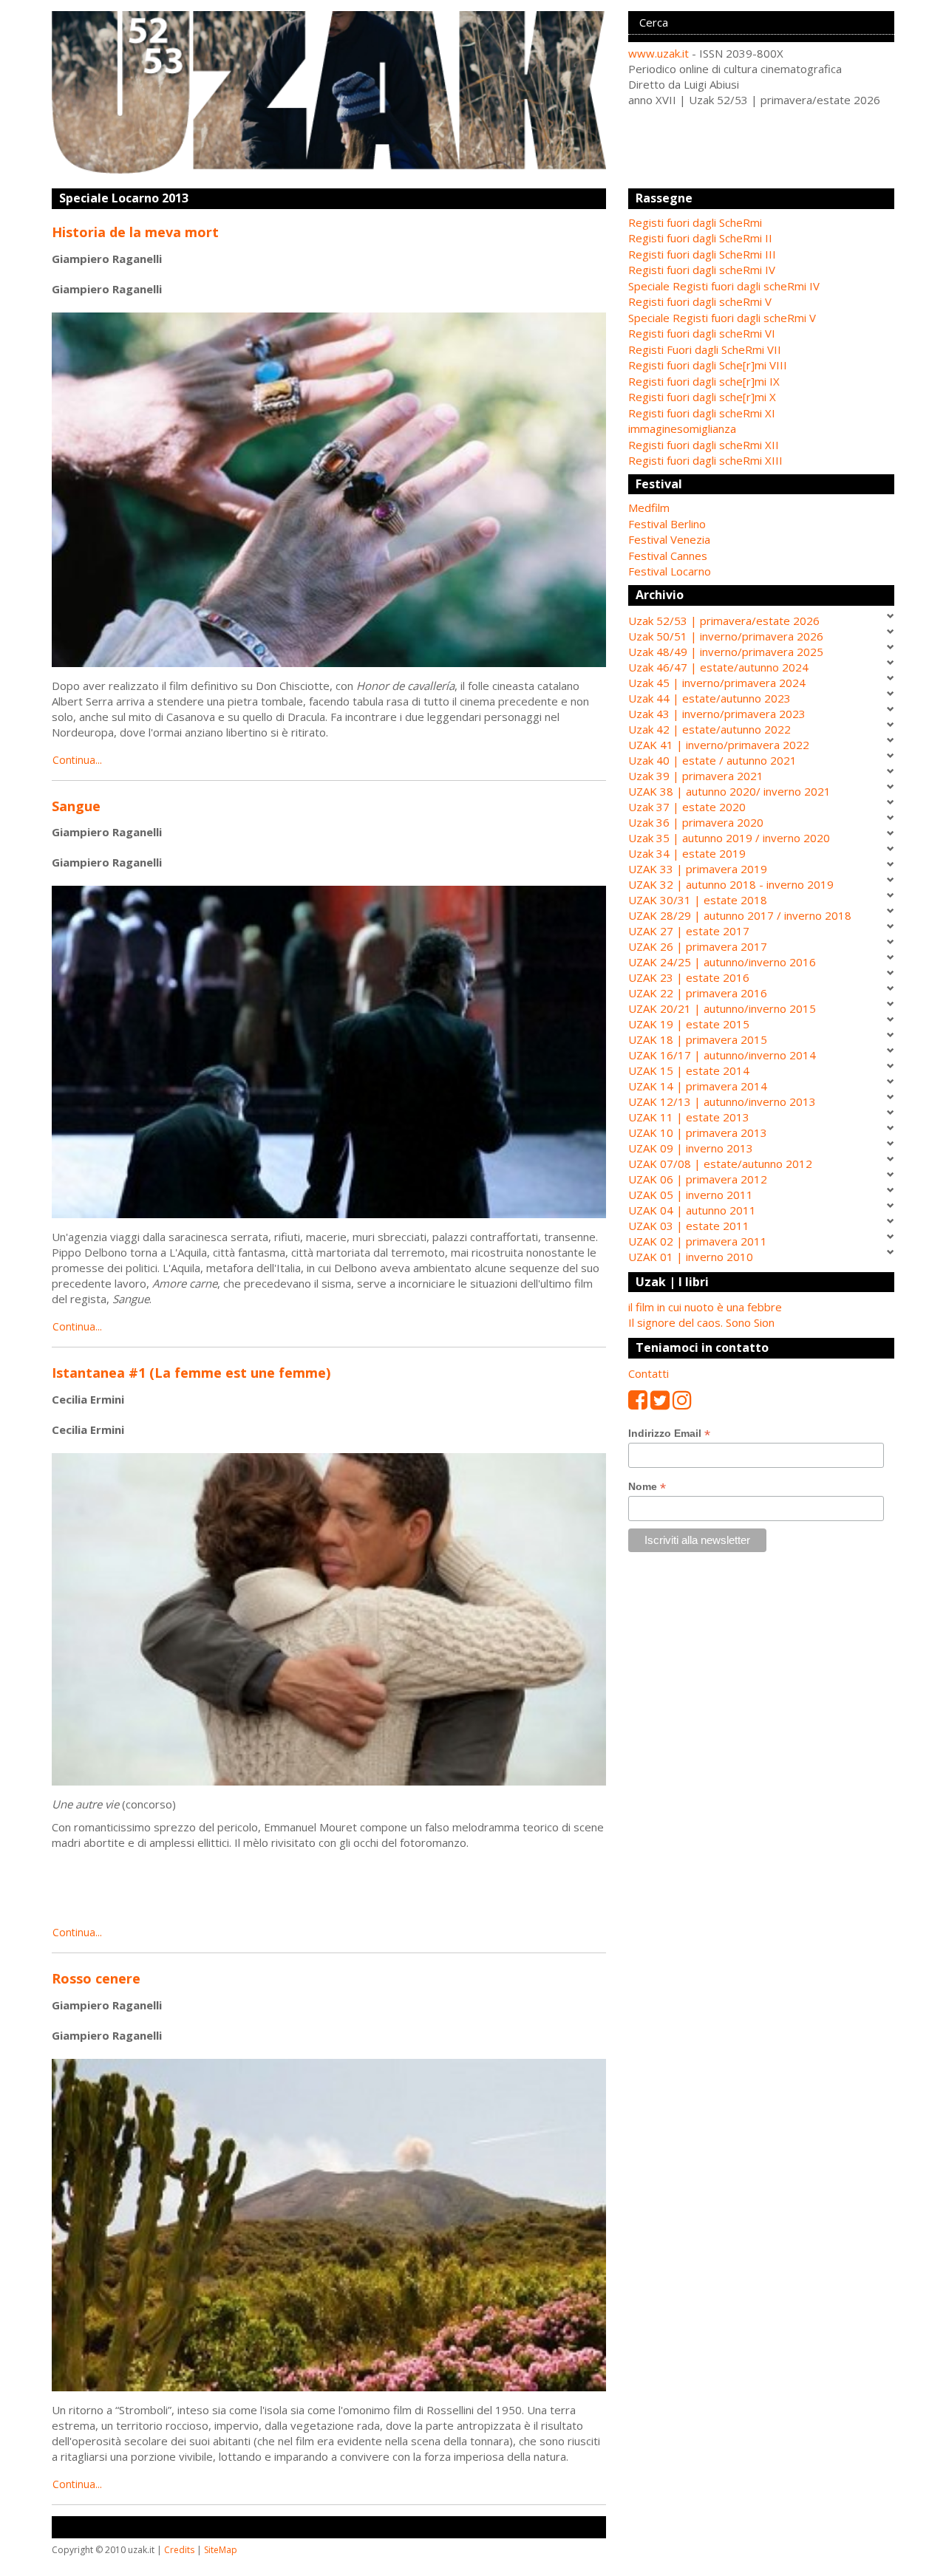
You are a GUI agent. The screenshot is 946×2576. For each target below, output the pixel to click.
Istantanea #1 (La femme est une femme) (191, 1373)
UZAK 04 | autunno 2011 (692, 1210)
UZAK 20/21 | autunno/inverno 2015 (722, 1008)
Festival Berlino (667, 524)
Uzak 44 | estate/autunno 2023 (709, 698)
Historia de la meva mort (135, 232)
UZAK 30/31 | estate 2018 (698, 900)
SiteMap (221, 2550)
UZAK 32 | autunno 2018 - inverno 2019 (731, 884)
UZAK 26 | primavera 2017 (698, 946)
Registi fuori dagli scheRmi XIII (705, 460)
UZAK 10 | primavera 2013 (698, 1132)
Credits (179, 2550)
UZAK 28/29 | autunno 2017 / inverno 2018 (740, 915)
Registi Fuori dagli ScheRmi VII (705, 349)
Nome (647, 1487)
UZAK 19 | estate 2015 (689, 1024)
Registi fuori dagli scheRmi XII (704, 445)
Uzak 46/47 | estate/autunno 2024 (718, 667)
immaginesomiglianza (682, 428)
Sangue (76, 806)
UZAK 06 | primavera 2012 (698, 1179)
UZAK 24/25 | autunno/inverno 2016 (722, 962)
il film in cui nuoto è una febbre (705, 1307)
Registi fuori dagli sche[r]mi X (702, 397)
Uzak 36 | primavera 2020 (696, 822)
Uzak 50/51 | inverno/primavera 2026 (726, 636)
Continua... (77, 760)
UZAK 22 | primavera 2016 (698, 993)
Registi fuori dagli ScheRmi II (700, 238)
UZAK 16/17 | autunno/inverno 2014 (722, 1055)
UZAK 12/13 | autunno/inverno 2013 (722, 1101)
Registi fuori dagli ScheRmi (695, 222)
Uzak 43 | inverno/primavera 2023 (717, 714)
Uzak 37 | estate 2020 (687, 807)
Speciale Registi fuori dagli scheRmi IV (724, 286)
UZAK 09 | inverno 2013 (691, 1148)
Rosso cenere (96, 1978)
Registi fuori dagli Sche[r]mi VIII (708, 365)
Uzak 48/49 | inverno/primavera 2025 (726, 652)
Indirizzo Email (669, 1434)
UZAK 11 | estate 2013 (689, 1117)
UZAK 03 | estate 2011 (689, 1226)
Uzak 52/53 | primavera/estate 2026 (724, 621)
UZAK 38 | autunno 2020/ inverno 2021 (729, 791)
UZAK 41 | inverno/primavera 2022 (719, 745)
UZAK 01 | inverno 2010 (691, 1257)
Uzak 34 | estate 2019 (687, 853)
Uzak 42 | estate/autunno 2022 (709, 729)
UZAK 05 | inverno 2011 (691, 1195)
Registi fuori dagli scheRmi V (700, 301)
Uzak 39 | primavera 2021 (696, 776)
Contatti (649, 1373)
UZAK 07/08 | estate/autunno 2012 (720, 1164)
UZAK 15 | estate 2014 (689, 1070)
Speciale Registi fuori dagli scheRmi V (722, 318)
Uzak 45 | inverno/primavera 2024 (717, 683)
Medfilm (649, 508)
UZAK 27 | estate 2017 (689, 931)
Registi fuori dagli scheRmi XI (702, 413)
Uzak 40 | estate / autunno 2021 (712, 760)
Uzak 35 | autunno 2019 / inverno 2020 (729, 838)
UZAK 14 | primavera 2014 (698, 1086)
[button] (761, 508)
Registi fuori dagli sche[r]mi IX (704, 381)
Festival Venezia (669, 539)
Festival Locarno (670, 571)
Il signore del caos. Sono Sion (701, 1322)
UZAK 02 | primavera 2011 (698, 1241)
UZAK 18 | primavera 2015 (698, 1039)
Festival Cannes (668, 556)
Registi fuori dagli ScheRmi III (702, 254)
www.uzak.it (659, 53)
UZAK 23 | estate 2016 (689, 977)
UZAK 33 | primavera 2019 (698, 869)
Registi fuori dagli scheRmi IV (702, 270)
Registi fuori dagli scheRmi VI (702, 333)
